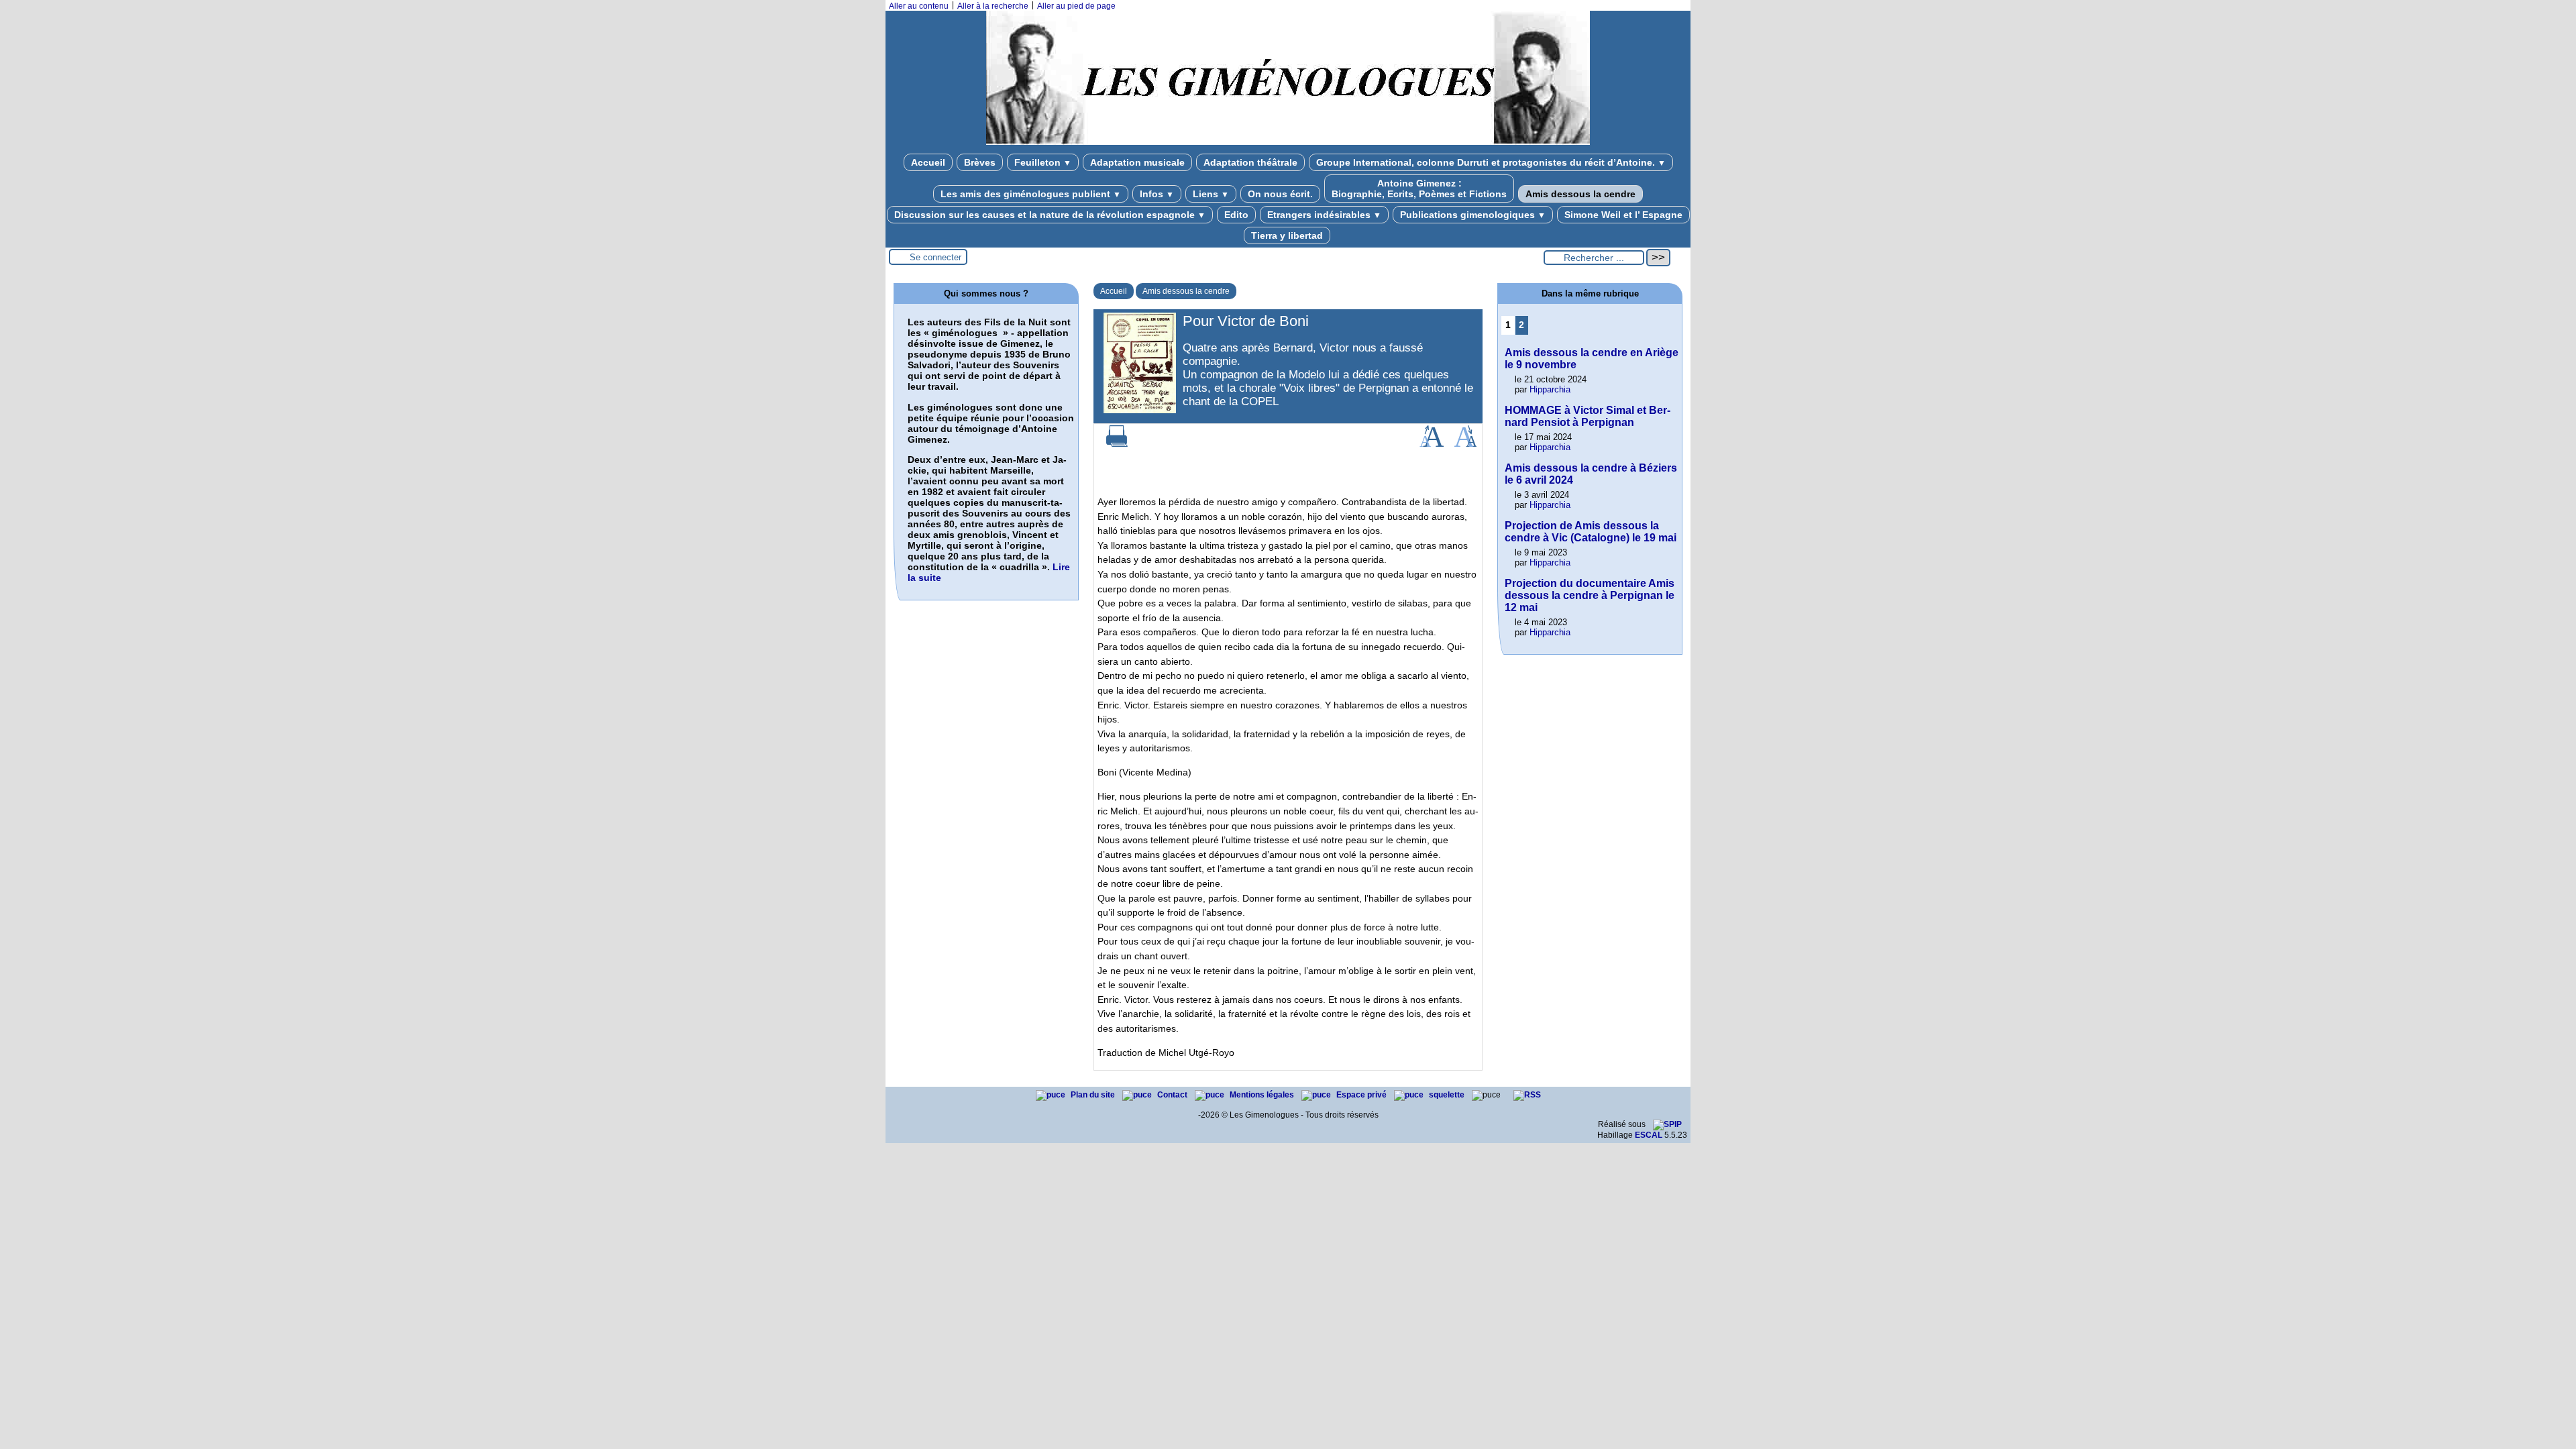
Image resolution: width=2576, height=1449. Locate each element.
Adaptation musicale (1137, 162)
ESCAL (1649, 1135)
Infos (1157, 194)
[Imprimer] (1117, 444)
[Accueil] (1288, 142)
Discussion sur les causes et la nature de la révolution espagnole (1050, 215)
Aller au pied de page (1076, 6)
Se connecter (935, 257)
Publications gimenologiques (1473, 215)
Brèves (980, 162)
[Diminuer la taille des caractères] (1465, 444)
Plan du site (1094, 1095)
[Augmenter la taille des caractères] (1432, 444)
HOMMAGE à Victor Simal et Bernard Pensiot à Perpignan (1588, 416)
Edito (1236, 215)
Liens (1211, 194)
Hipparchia (1550, 389)
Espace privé (1362, 1095)
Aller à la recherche (993, 6)
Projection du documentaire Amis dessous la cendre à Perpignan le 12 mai (1590, 595)
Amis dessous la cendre (1580, 194)
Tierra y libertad (1287, 235)
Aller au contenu (919, 6)
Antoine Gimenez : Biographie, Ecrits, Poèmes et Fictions (1419, 189)
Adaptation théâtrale (1250, 162)
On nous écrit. (1280, 194)
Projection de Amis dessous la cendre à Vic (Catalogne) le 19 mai (1591, 532)
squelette (1448, 1095)
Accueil (928, 162)
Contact (1173, 1095)
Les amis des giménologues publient (1031, 194)
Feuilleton (1043, 162)
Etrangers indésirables (1324, 215)
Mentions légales (1263, 1095)
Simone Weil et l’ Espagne (1623, 215)
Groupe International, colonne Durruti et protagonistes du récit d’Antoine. (1491, 162)
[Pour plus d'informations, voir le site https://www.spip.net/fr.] (1667, 1124)
